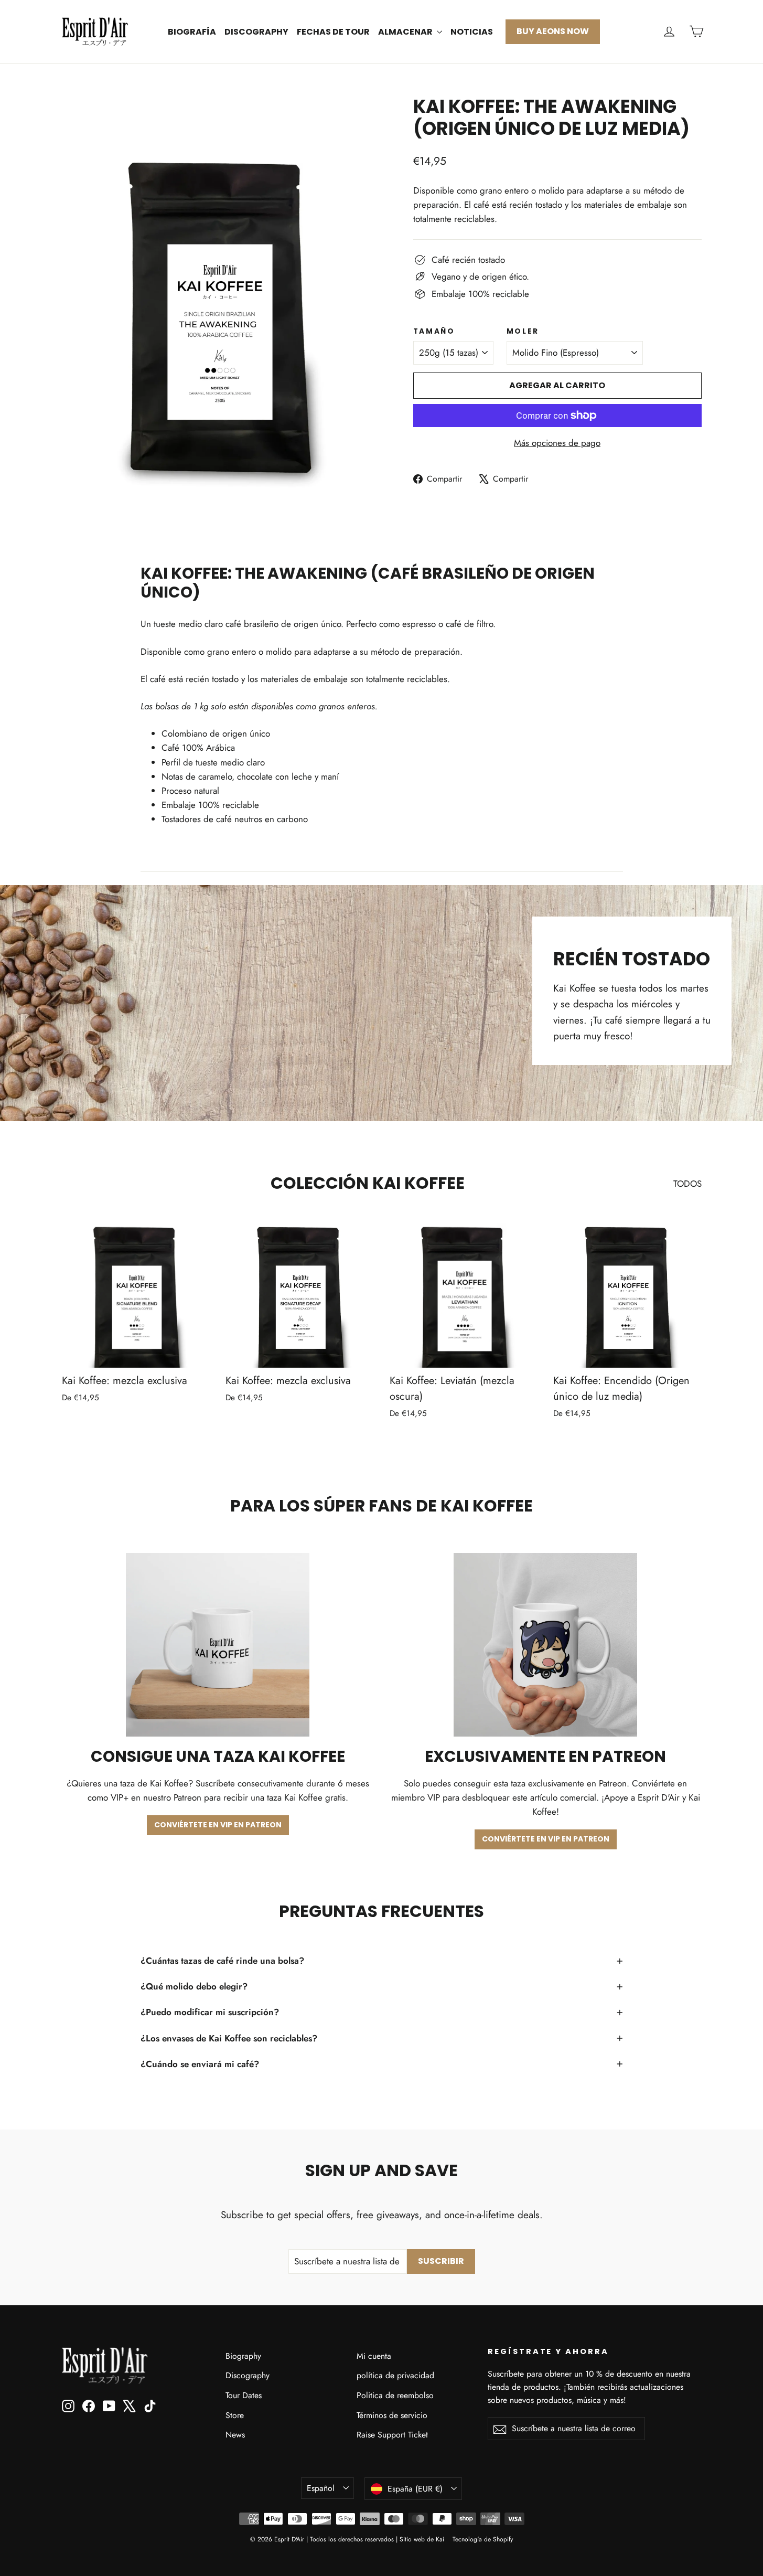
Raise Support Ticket (392, 2435)
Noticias (472, 32)
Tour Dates (244, 2395)
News (235, 2435)
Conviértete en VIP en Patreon (218, 1825)
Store (235, 2415)
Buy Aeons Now (553, 31)
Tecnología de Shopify (483, 2539)
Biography (243, 2356)
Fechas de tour (333, 32)
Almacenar (406, 32)
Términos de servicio (392, 2415)
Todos (687, 1184)
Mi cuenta (374, 2356)
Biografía (192, 32)
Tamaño (434, 332)
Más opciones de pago (557, 443)
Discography (256, 32)
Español (321, 2488)
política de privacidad (395, 2375)
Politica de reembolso (395, 2395)
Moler (523, 332)
